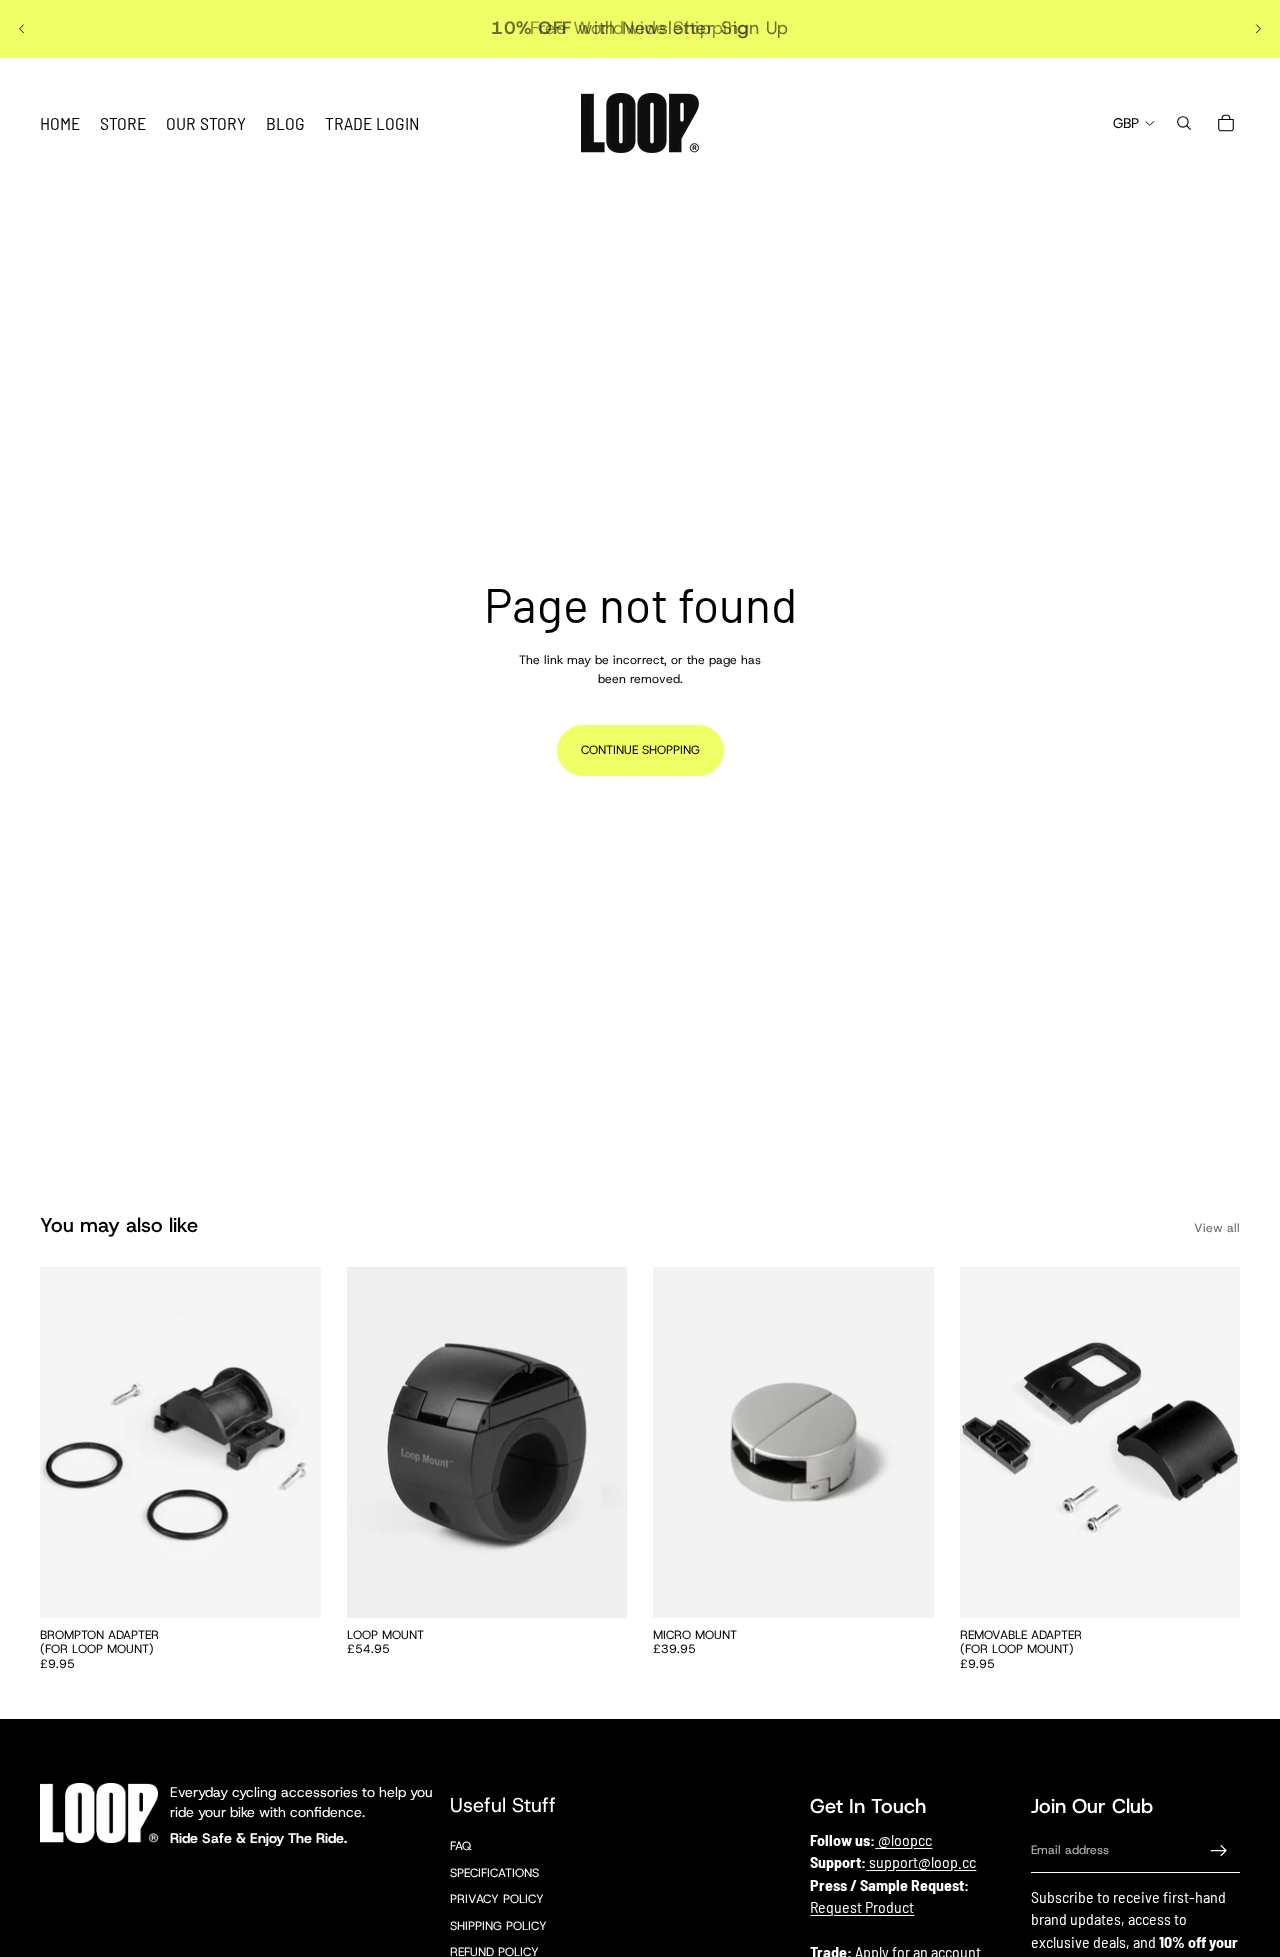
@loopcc (905, 1839)
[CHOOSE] (596, 1587)
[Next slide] (1258, 29)
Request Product (862, 1906)
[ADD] (290, 1587)
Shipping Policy (498, 1926)
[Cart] (1226, 123)
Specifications (494, 1873)
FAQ (460, 1846)
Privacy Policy (497, 1899)
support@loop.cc (922, 1861)
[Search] (1184, 123)
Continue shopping (640, 750)
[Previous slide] (22, 29)
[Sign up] (1219, 1851)
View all (1217, 1228)
